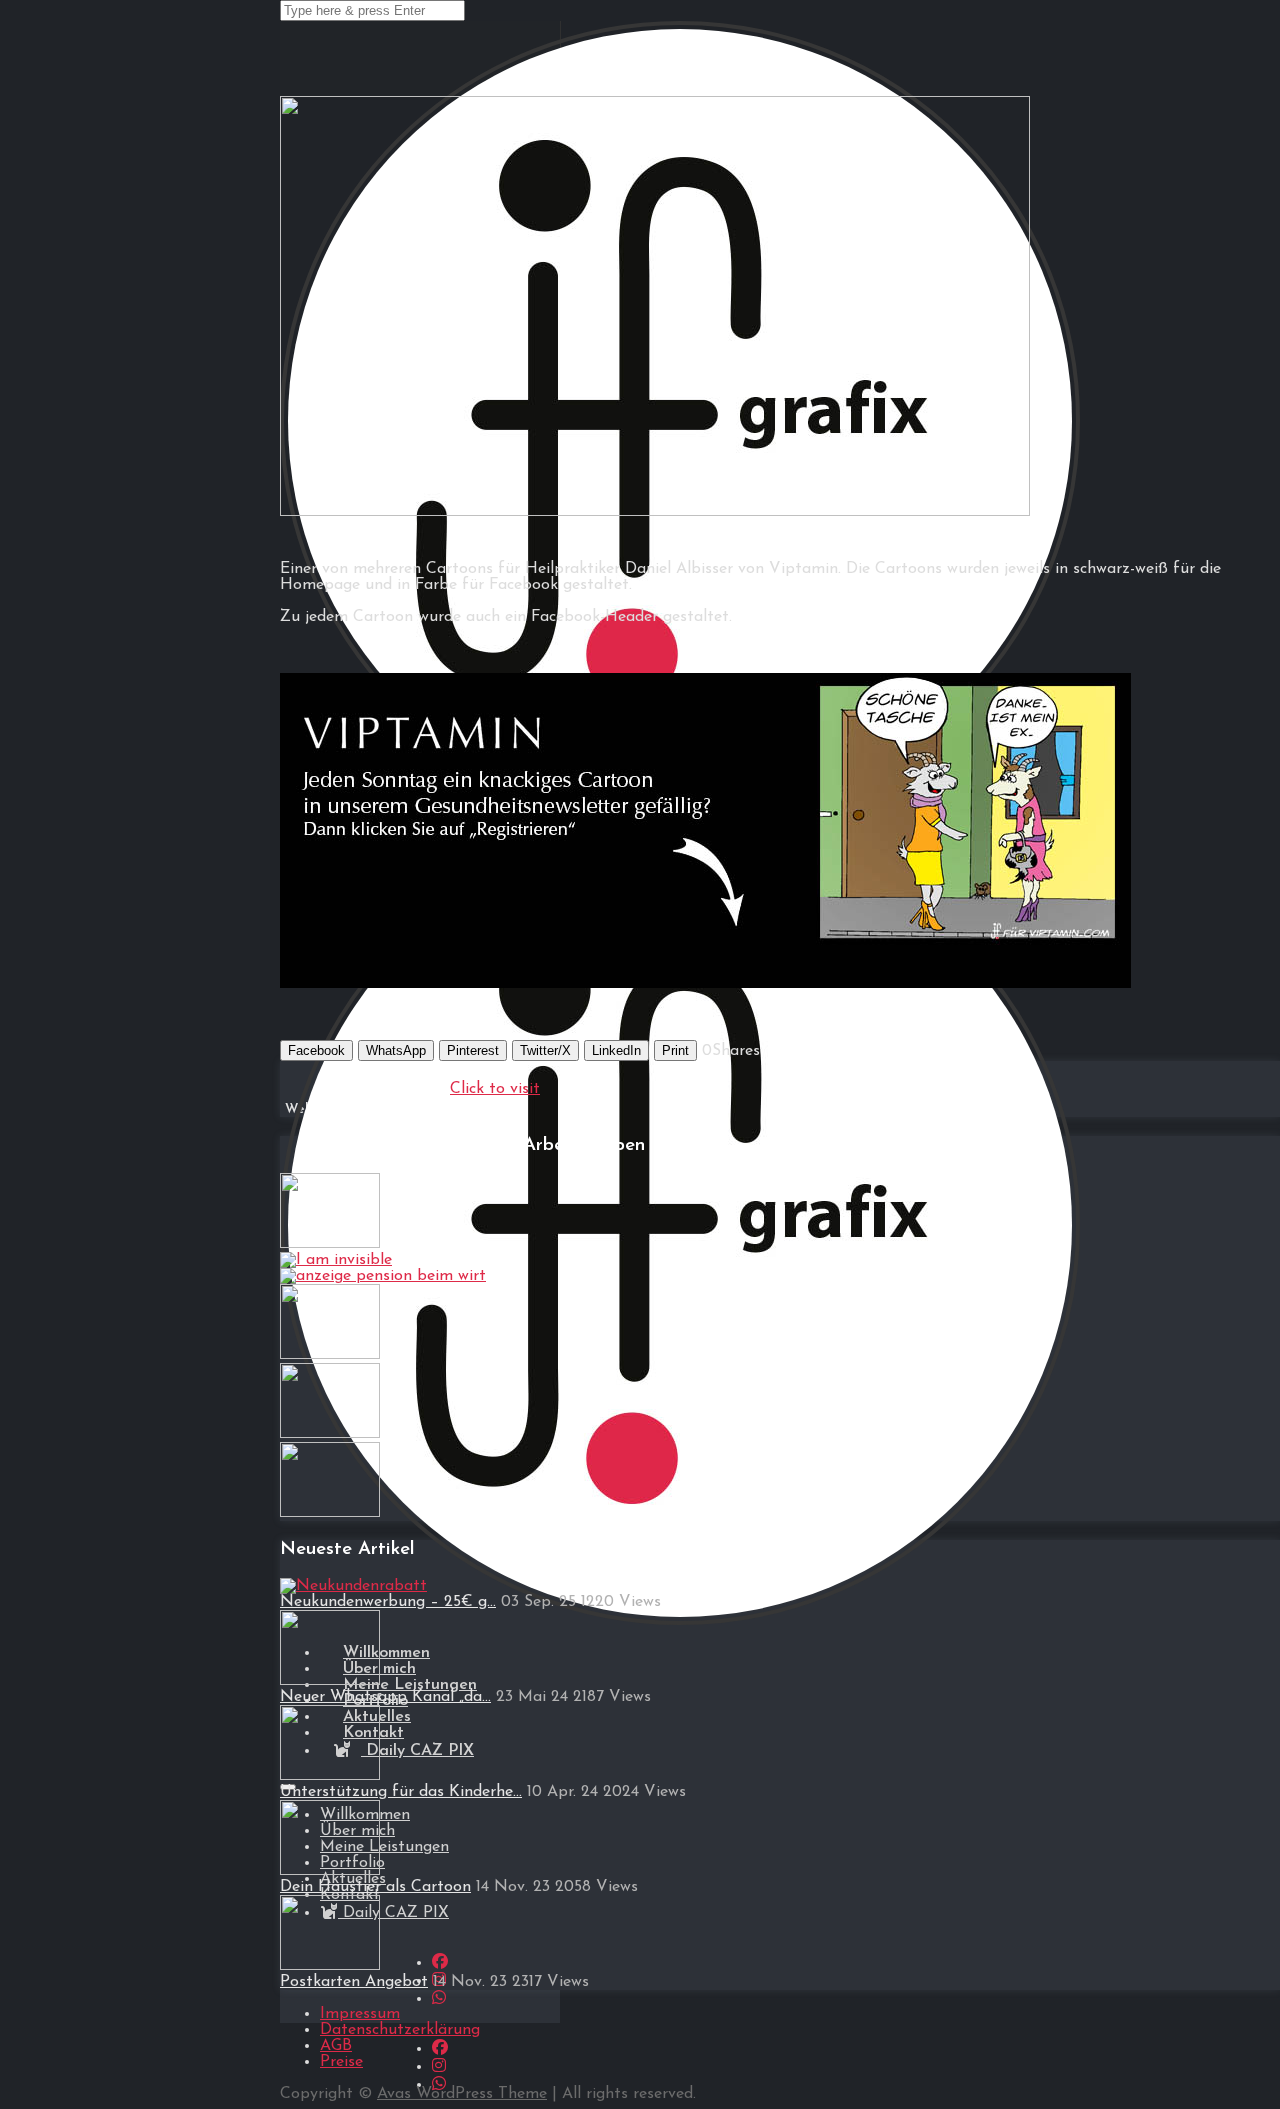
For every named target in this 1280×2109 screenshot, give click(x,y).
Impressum (360, 2014)
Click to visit (495, 1089)
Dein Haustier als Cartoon (375, 1887)
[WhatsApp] (439, 1999)
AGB (336, 2046)
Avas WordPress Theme (462, 2094)
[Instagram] (439, 2067)
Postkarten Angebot (354, 1982)
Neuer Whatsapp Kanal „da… (385, 1697)
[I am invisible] (336, 1260)
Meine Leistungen (384, 1847)
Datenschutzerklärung (400, 2030)
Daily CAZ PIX (417, 1751)
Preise (341, 2062)
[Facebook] (440, 1963)
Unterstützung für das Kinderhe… (401, 1792)
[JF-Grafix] (680, 1633)
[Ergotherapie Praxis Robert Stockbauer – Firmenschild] (330, 1355)
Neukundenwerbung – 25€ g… (388, 1602)
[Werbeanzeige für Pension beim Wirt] (383, 1276)
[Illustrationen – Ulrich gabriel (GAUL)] (330, 1244)
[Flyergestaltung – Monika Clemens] (330, 1513)
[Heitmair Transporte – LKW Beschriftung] (330, 1434)
